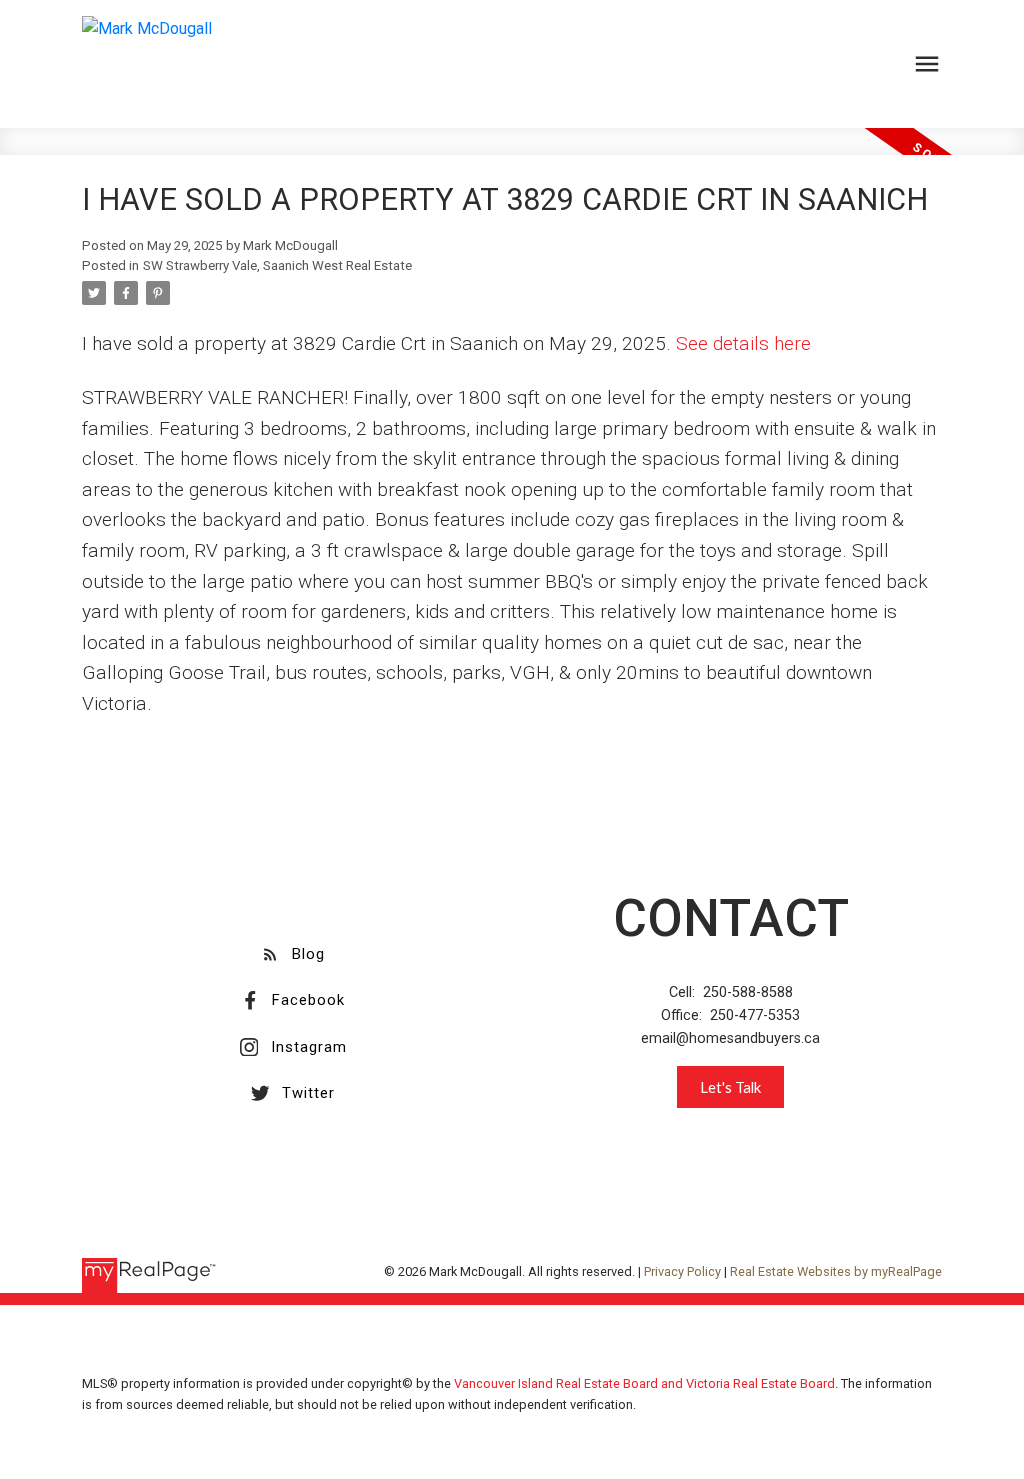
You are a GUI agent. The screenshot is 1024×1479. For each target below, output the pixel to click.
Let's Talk (730, 1087)
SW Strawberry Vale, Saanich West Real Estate (277, 265)
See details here (743, 343)
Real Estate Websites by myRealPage (836, 1271)
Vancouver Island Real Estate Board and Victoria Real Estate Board (644, 1383)
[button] (293, 954)
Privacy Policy (682, 1271)
